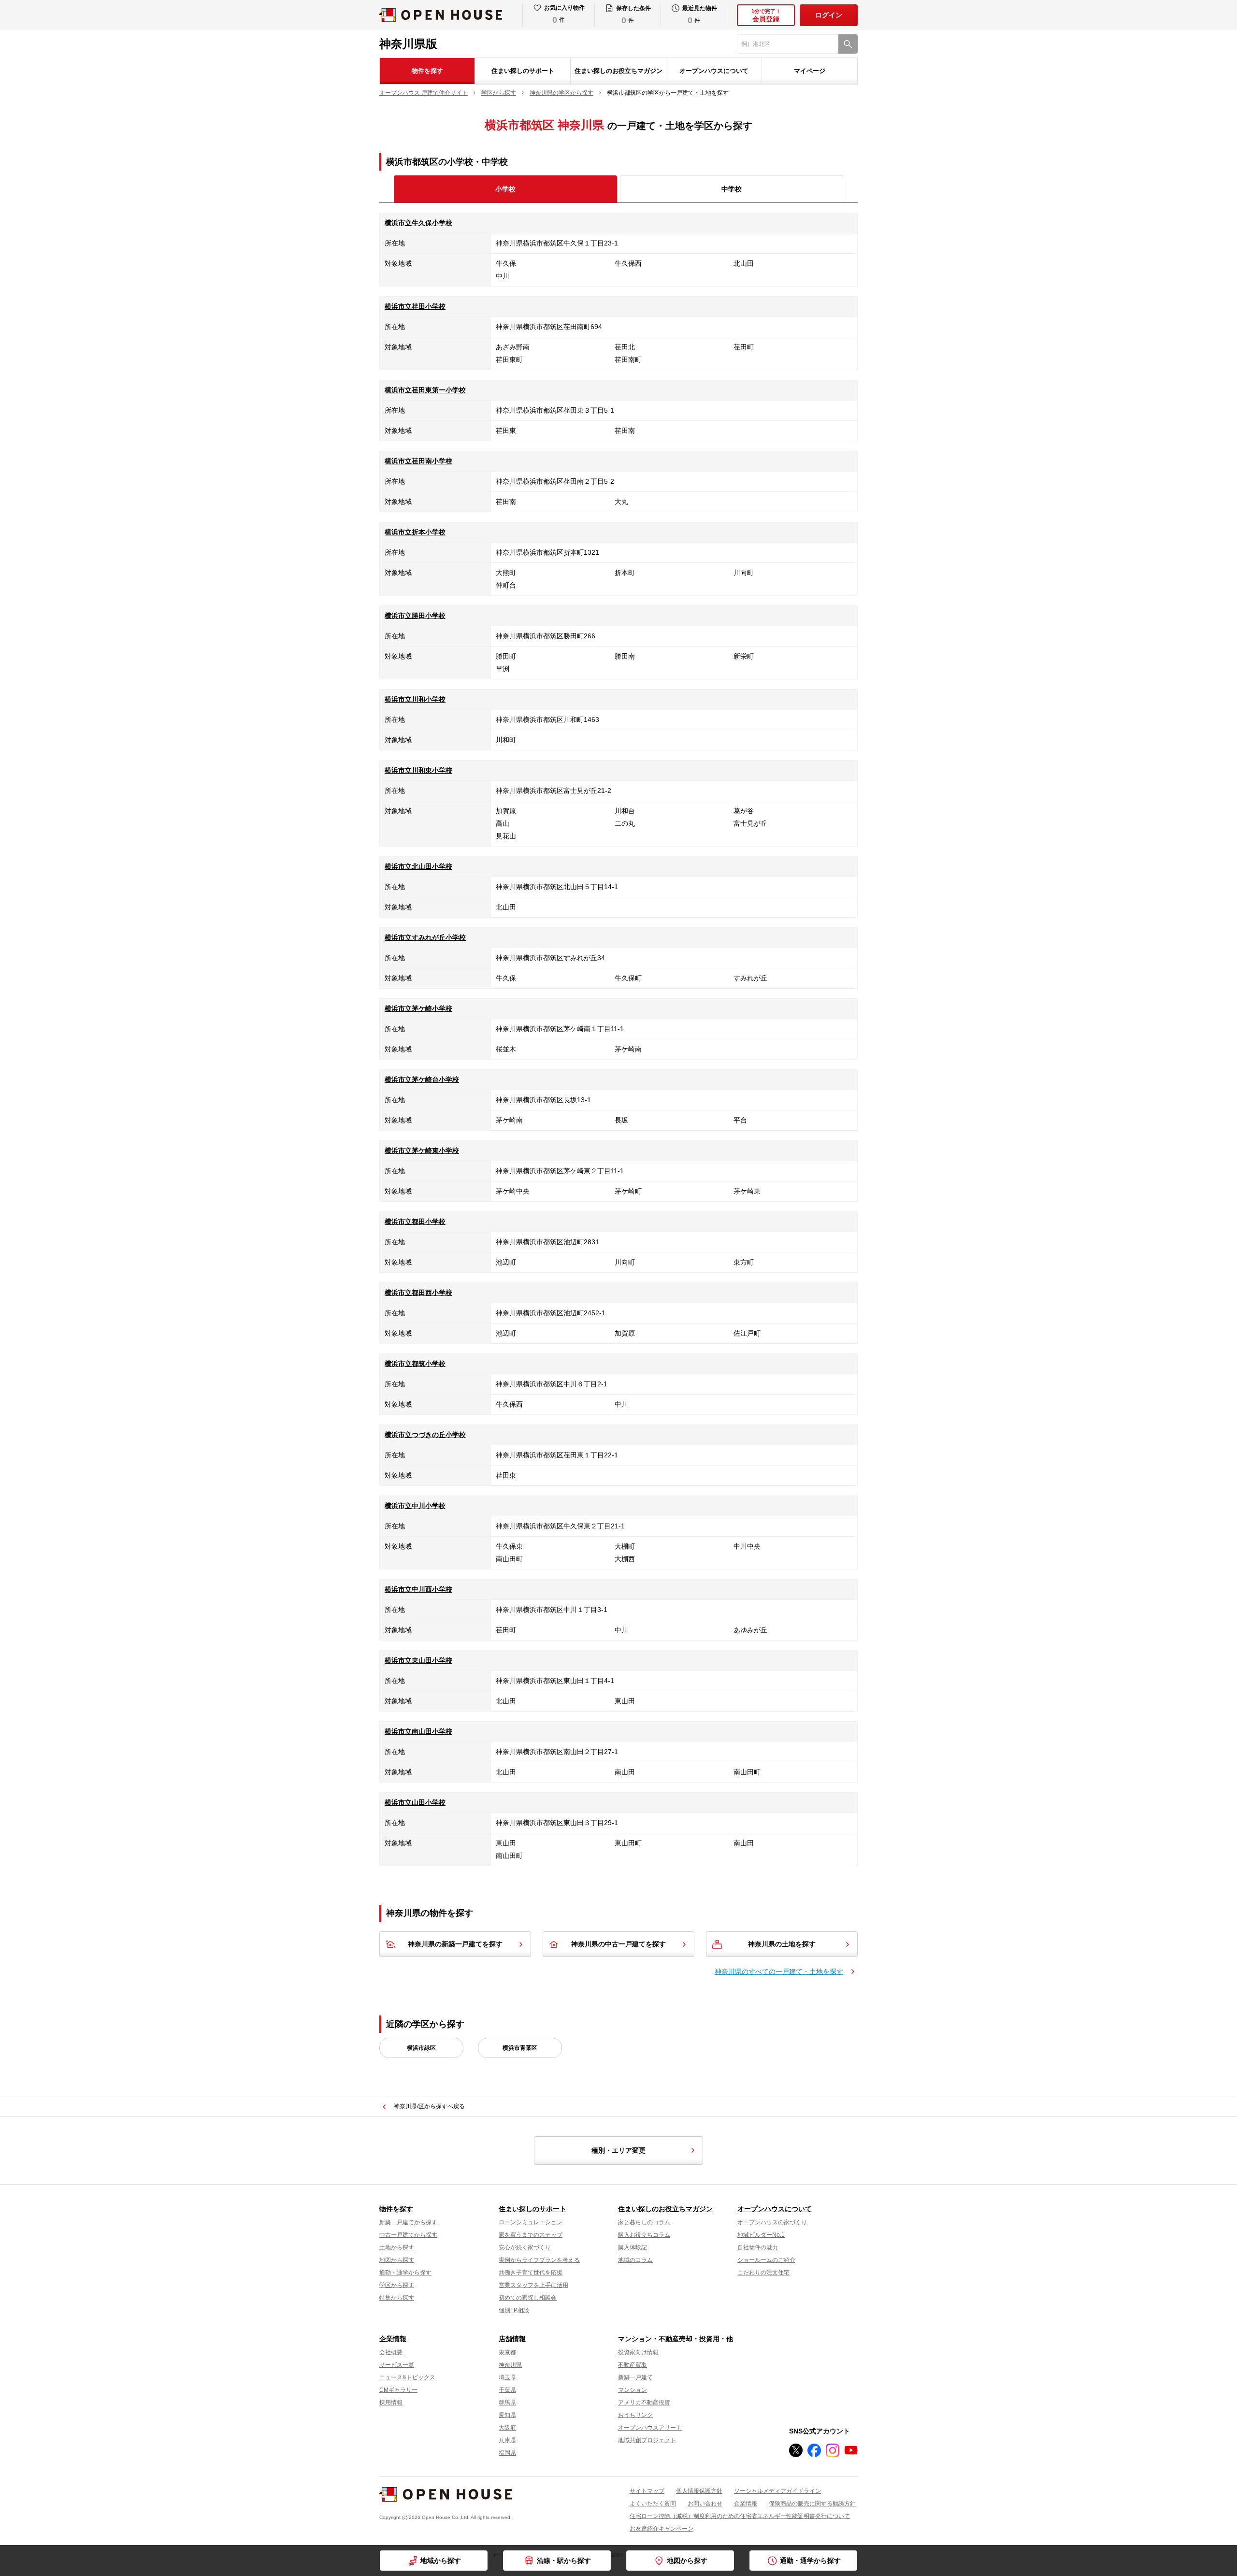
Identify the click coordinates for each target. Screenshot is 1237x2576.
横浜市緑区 (421, 2048)
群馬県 (507, 2403)
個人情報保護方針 (699, 2491)
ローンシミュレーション (531, 2222)
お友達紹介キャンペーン (662, 2529)
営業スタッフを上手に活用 (533, 2285)
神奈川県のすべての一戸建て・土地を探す (779, 1972)
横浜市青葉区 (520, 2048)
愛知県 (507, 2415)
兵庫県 (507, 2440)
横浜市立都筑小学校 (415, 1364)
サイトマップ (647, 2491)
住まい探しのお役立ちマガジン (618, 71)
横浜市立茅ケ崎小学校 (418, 1008)
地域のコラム (635, 2260)
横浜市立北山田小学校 (418, 866)
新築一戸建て (635, 2377)
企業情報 (393, 2339)
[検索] (848, 44)
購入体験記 (633, 2247)
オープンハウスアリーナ (650, 2428)
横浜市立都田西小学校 (418, 1293)
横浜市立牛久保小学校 (418, 223)
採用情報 (391, 2403)
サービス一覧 (397, 2365)
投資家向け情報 (638, 2352)
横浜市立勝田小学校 (415, 616)
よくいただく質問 (653, 2504)
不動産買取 (633, 2365)
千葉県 (507, 2390)
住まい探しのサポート (523, 71)
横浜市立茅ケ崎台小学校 (422, 1079)
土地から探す (397, 2247)
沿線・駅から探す (564, 2561)
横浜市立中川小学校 (415, 1506)
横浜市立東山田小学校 (418, 1660)
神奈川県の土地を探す (782, 1944)
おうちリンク (635, 2415)
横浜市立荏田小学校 (415, 306)
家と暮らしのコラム (644, 2222)
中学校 (732, 189)
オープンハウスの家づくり (772, 2222)
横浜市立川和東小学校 (418, 770)
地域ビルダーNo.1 (761, 2235)
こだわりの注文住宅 (763, 2273)
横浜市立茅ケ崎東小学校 (422, 1151)
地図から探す (397, 2260)
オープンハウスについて (714, 71)
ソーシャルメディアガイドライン (777, 2491)
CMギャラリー (398, 2390)
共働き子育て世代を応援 (531, 2273)
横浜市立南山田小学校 (418, 1731)
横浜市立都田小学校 (415, 1222)
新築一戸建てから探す (408, 2222)
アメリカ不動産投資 (644, 2403)
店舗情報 (512, 2339)
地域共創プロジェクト (647, 2440)
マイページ (810, 71)
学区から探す (397, 2285)
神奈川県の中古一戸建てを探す (618, 1944)
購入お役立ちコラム (644, 2235)
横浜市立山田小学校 (415, 1802)
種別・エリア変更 (618, 2150)
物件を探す (427, 71)
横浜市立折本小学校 (415, 532)
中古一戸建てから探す (408, 2235)
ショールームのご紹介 (766, 2260)
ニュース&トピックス (407, 2377)
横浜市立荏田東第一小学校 (425, 390)
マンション (633, 2390)
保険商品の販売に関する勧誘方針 (812, 2504)
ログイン (829, 15)
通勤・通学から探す (405, 2273)
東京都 (507, 2352)
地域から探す (441, 2561)
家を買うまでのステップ (531, 2235)
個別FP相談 (514, 2310)
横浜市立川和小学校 (415, 699)
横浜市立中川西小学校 (418, 1589)
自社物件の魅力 (758, 2247)
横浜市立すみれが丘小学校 (425, 937)
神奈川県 (510, 2365)
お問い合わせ (705, 2504)
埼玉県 (507, 2377)
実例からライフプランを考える (539, 2260)
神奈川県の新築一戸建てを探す (455, 1944)
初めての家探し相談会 (528, 2298)
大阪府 (507, 2428)
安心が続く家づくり (525, 2247)
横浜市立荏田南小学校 (418, 461)
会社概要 (391, 2352)
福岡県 (507, 2453)
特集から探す (397, 2298)
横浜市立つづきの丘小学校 (425, 1435)
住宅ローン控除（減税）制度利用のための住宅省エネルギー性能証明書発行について (740, 2516)
